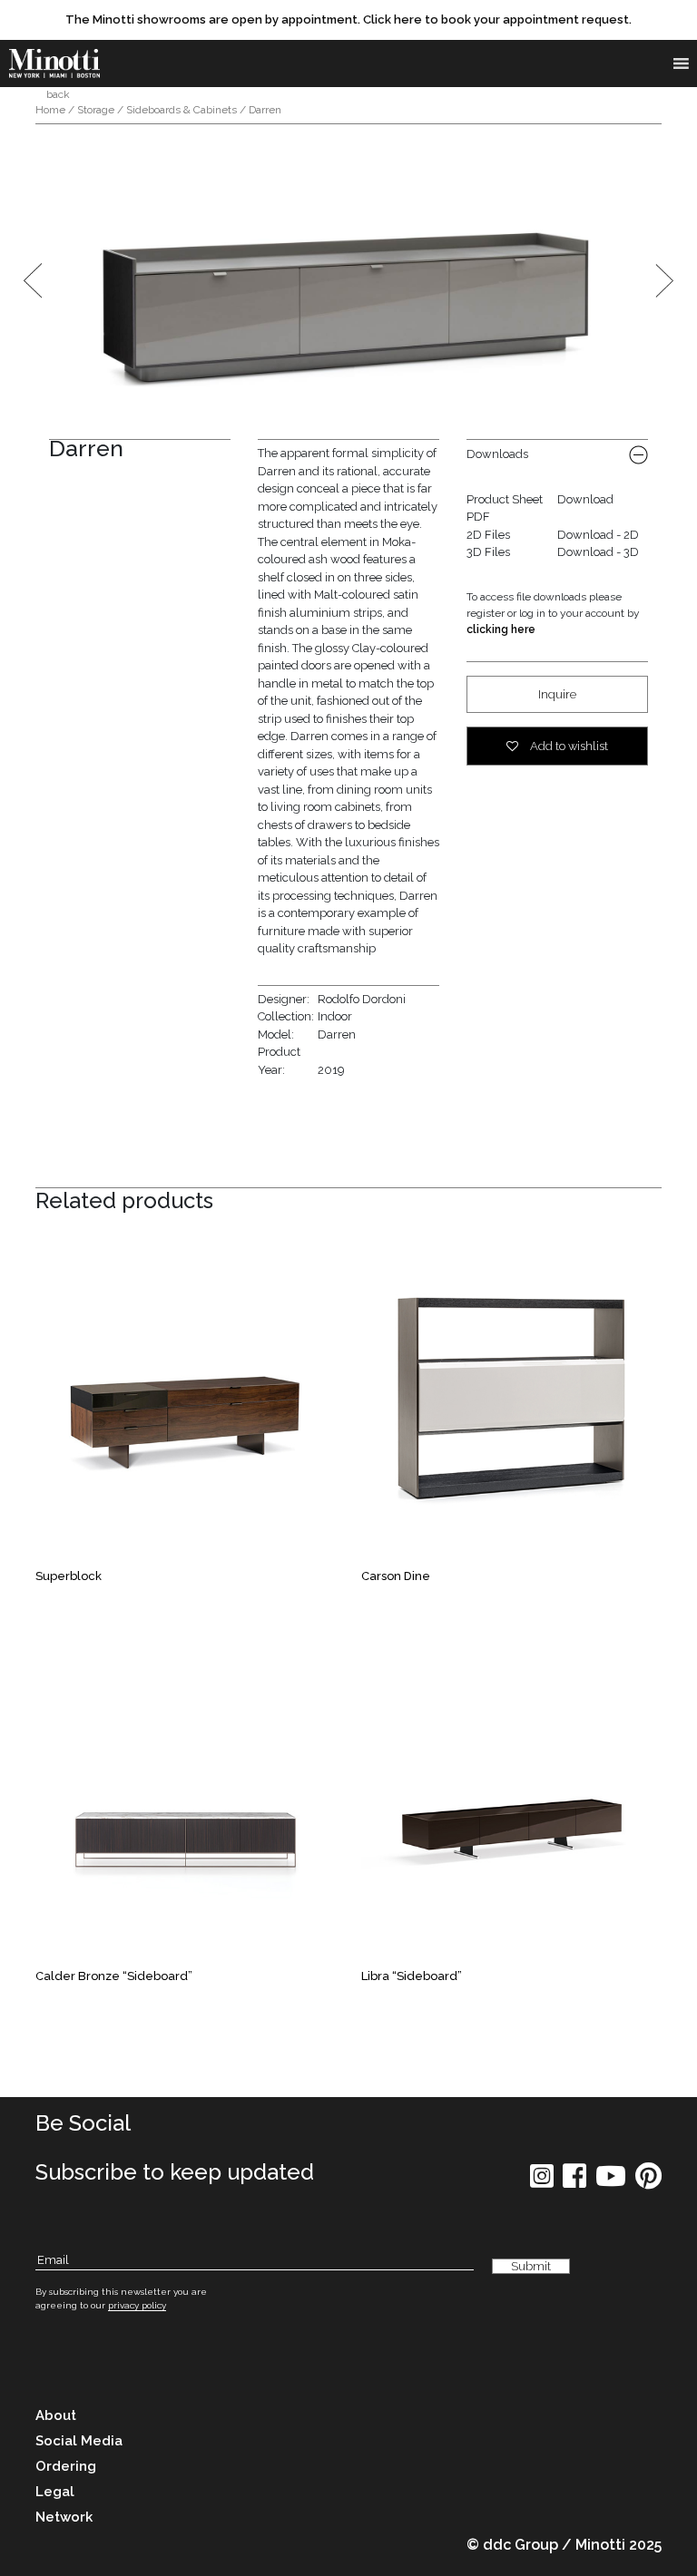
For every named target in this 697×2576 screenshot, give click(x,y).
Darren (337, 1034)
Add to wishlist (568, 746)
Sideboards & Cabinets (182, 110)
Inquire (557, 694)
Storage (96, 110)
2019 (331, 1070)
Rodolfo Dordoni (362, 999)
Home (50, 110)
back (57, 94)
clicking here (501, 629)
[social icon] (542, 2182)
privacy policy (137, 2305)
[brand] (54, 63)
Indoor (335, 1016)
